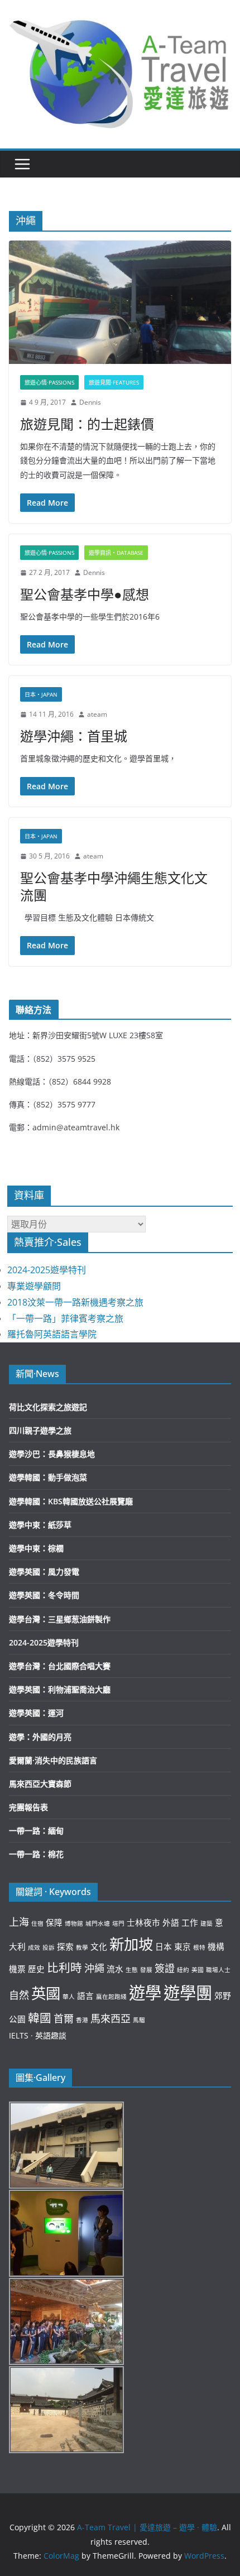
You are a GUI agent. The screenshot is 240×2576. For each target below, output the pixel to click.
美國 (198, 1970)
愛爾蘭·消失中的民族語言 (53, 1760)
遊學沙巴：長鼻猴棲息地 (52, 1454)
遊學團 (188, 1993)
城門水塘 (98, 1923)
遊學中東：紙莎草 (40, 1525)
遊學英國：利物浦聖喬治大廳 (60, 1689)
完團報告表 (28, 1807)
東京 (183, 1946)
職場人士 (218, 1970)
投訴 (49, 1947)
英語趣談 (51, 2035)
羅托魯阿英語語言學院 (52, 1334)
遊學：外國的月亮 (40, 1737)
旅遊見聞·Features (114, 382)
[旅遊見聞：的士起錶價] (120, 302)
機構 (216, 1946)
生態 (132, 1970)
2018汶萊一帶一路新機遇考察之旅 (75, 1302)
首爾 (64, 2018)
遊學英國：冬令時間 (44, 1595)
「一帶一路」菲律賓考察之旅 (65, 1318)
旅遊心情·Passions (49, 382)
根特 (199, 1947)
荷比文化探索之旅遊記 (48, 1407)
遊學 (145, 1993)
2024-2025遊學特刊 (47, 1270)
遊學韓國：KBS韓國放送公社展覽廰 (71, 1501)
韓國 (40, 2018)
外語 (171, 1922)
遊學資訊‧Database (116, 553)
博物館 (74, 1923)
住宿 (37, 1923)
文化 (99, 1946)
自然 (19, 1995)
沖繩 (94, 1968)
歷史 (36, 1969)
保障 (54, 1922)
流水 (115, 1969)
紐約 (183, 1970)
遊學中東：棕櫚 (36, 1548)
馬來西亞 (111, 2018)
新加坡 (131, 1944)
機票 (17, 1969)
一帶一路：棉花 (36, 1854)
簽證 (165, 1968)
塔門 (118, 1923)
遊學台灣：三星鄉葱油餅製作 (60, 1619)
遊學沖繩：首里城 (74, 736)
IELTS (19, 2035)
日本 (164, 1946)
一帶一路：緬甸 (36, 1831)
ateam (97, 714)
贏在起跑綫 (111, 1997)
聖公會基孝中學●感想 (85, 594)
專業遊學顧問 (34, 1286)
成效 (34, 1947)
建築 (207, 1923)
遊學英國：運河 (36, 1713)
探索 (65, 1946)
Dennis (90, 402)
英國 (46, 1993)
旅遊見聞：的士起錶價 (87, 424)
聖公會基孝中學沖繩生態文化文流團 (114, 886)
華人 (69, 1997)
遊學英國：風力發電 (44, 1572)
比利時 (64, 1968)
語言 (85, 1995)
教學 (82, 1947)
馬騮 (139, 2020)
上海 (19, 1922)
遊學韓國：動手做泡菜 (48, 1477)
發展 (146, 1970)
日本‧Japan (41, 694)
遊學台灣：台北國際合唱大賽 (60, 1666)
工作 (190, 1922)
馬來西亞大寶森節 (40, 1784)
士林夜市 (143, 1922)
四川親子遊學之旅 (40, 1430)
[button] (120, 71)
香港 (82, 2020)
